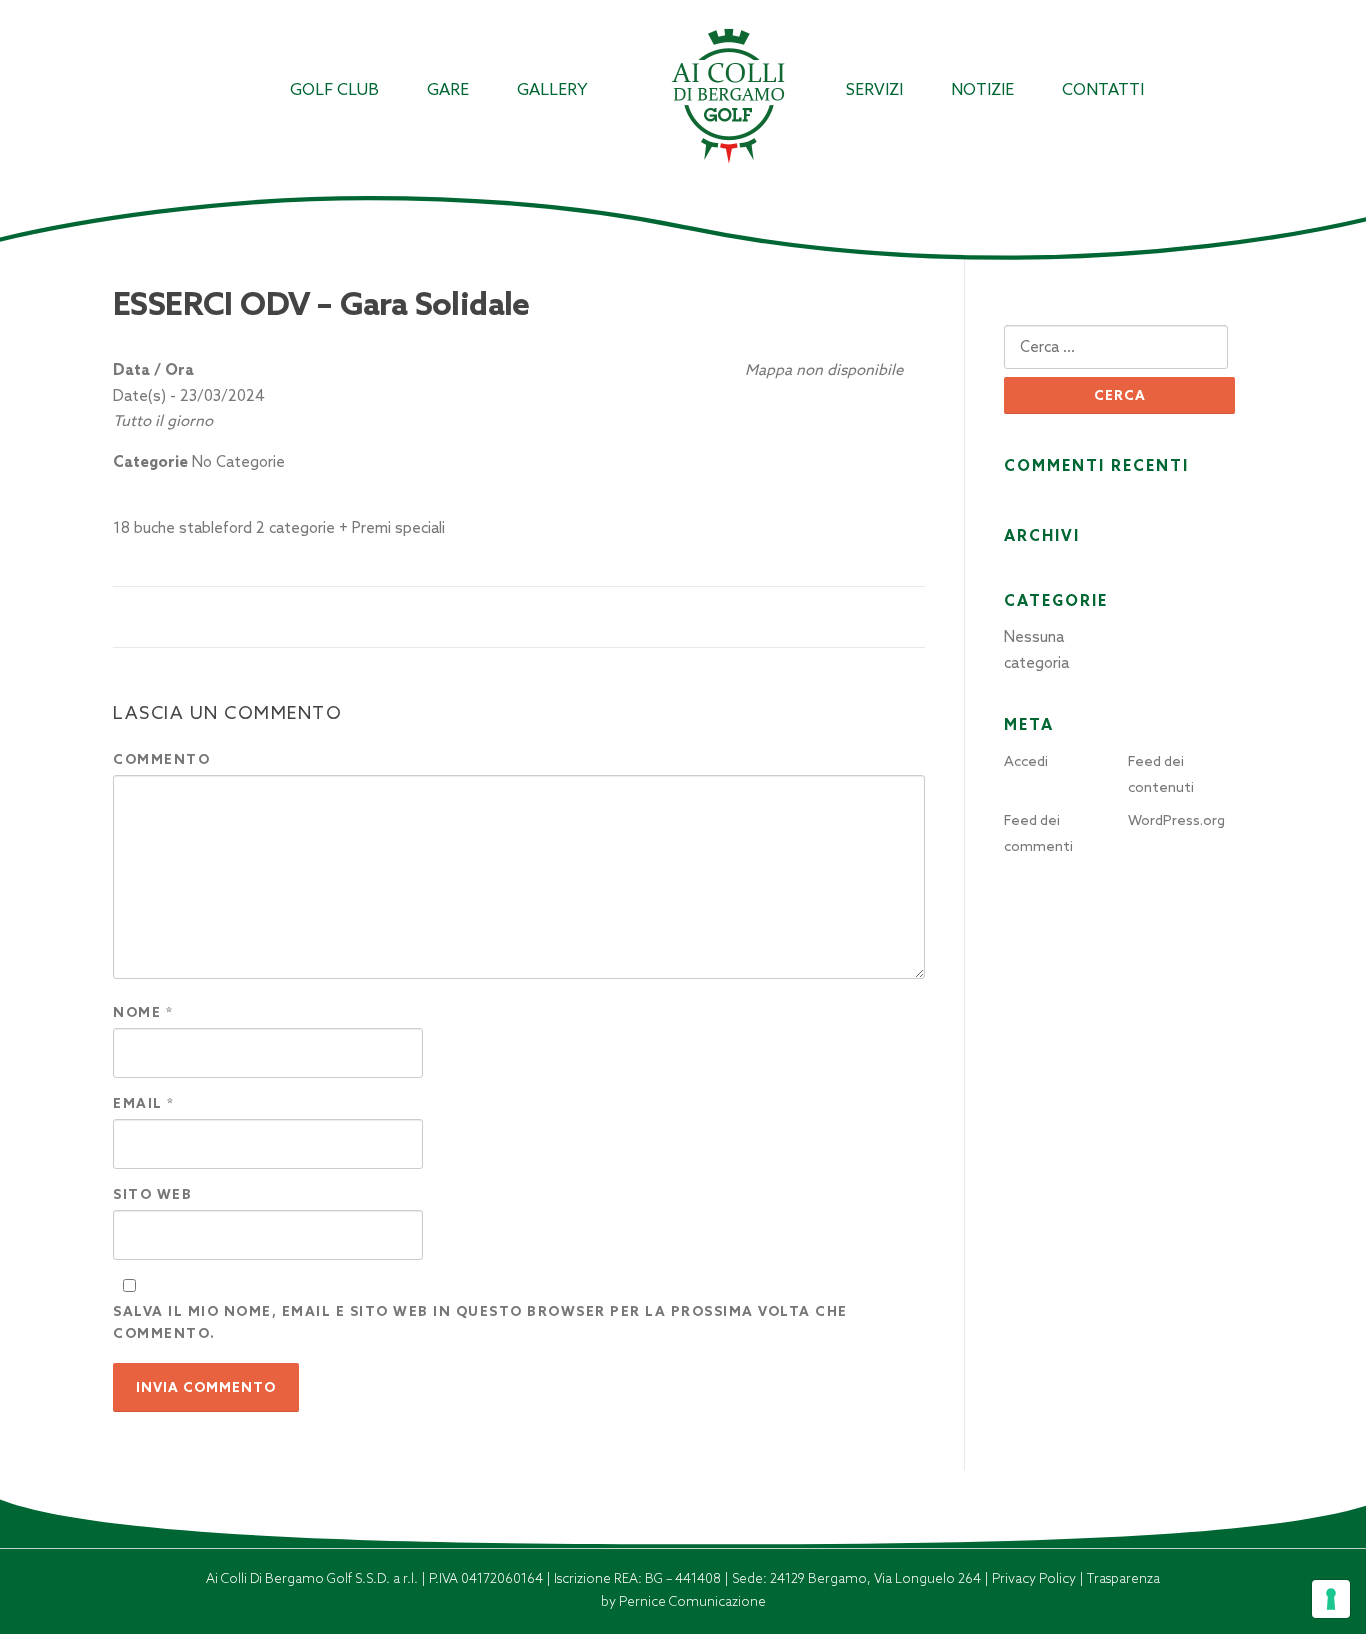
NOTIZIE (982, 89)
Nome (143, 1012)
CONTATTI (1103, 89)
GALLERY (552, 89)
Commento (161, 759)
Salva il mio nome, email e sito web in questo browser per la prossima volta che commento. (480, 1322)
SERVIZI (874, 89)
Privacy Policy (1035, 1578)
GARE (448, 89)
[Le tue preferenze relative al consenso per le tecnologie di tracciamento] (1331, 1599)
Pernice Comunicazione (692, 1601)
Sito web (152, 1194)
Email (144, 1103)
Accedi (1026, 761)
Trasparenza (1123, 1578)
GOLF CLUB (334, 89)
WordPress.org (1176, 820)
